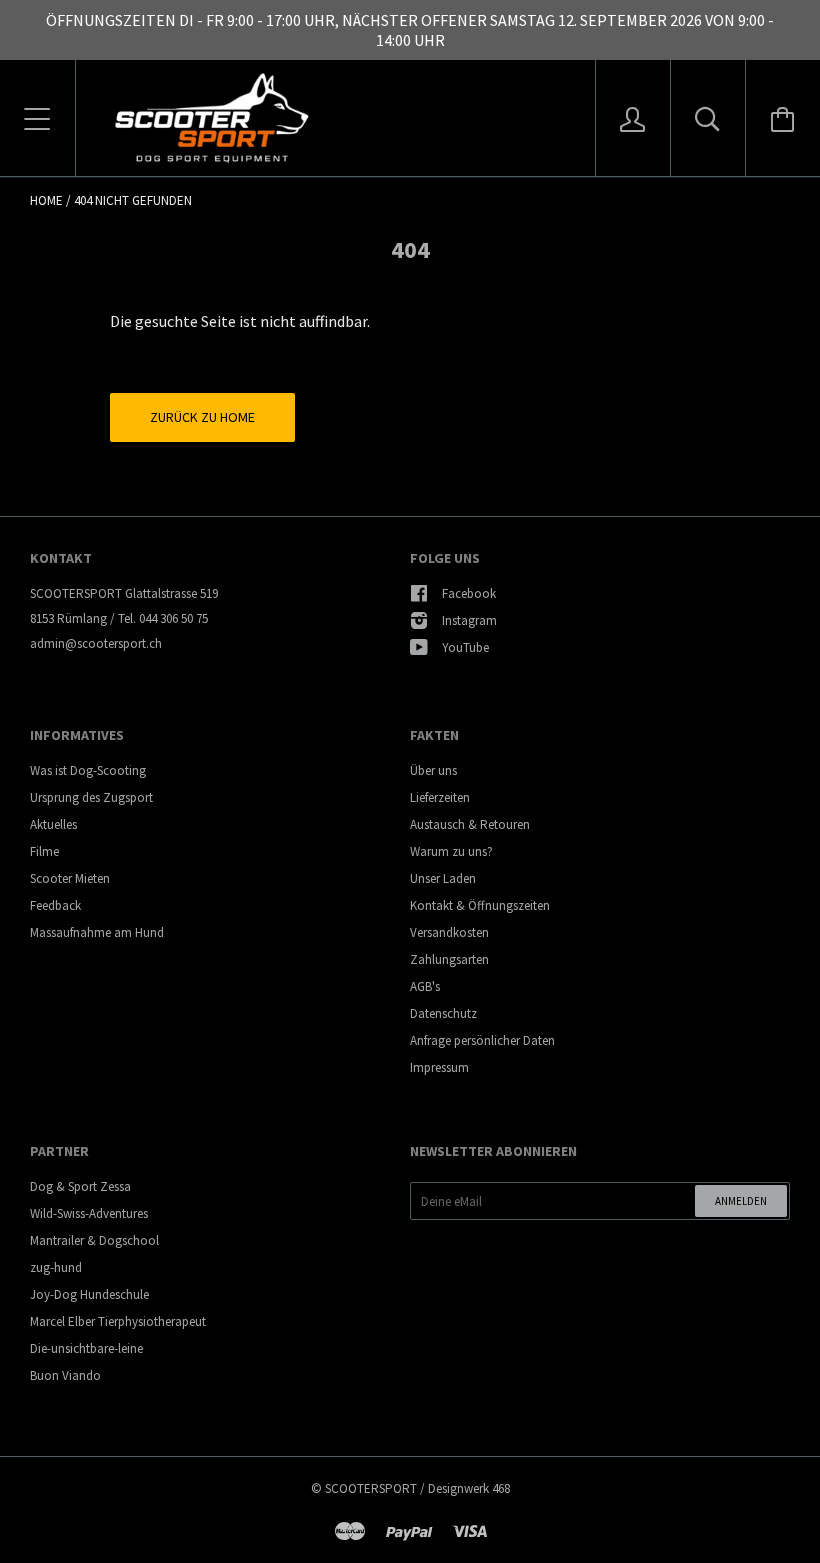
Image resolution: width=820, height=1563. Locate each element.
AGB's (425, 986)
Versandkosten (449, 932)
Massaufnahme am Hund (97, 932)
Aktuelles (53, 824)
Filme (44, 851)
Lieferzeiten (440, 797)
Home (46, 200)
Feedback (55, 905)
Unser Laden (443, 878)
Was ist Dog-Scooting (88, 770)
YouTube (465, 647)
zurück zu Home (202, 417)
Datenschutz (443, 1013)
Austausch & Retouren (470, 824)
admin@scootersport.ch (96, 643)
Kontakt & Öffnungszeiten (480, 905)
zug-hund (56, 1267)
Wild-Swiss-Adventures (89, 1213)
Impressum (439, 1067)
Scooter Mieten (70, 878)
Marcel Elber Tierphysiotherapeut (118, 1321)
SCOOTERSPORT (371, 1488)
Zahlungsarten (449, 959)
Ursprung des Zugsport (91, 797)
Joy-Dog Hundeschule (89, 1294)
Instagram (469, 620)
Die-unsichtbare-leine (86, 1348)
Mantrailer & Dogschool (94, 1240)
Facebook (469, 593)
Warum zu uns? (451, 851)
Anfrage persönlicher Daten (482, 1040)
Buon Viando (65, 1375)
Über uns (433, 770)
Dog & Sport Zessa (80, 1186)
